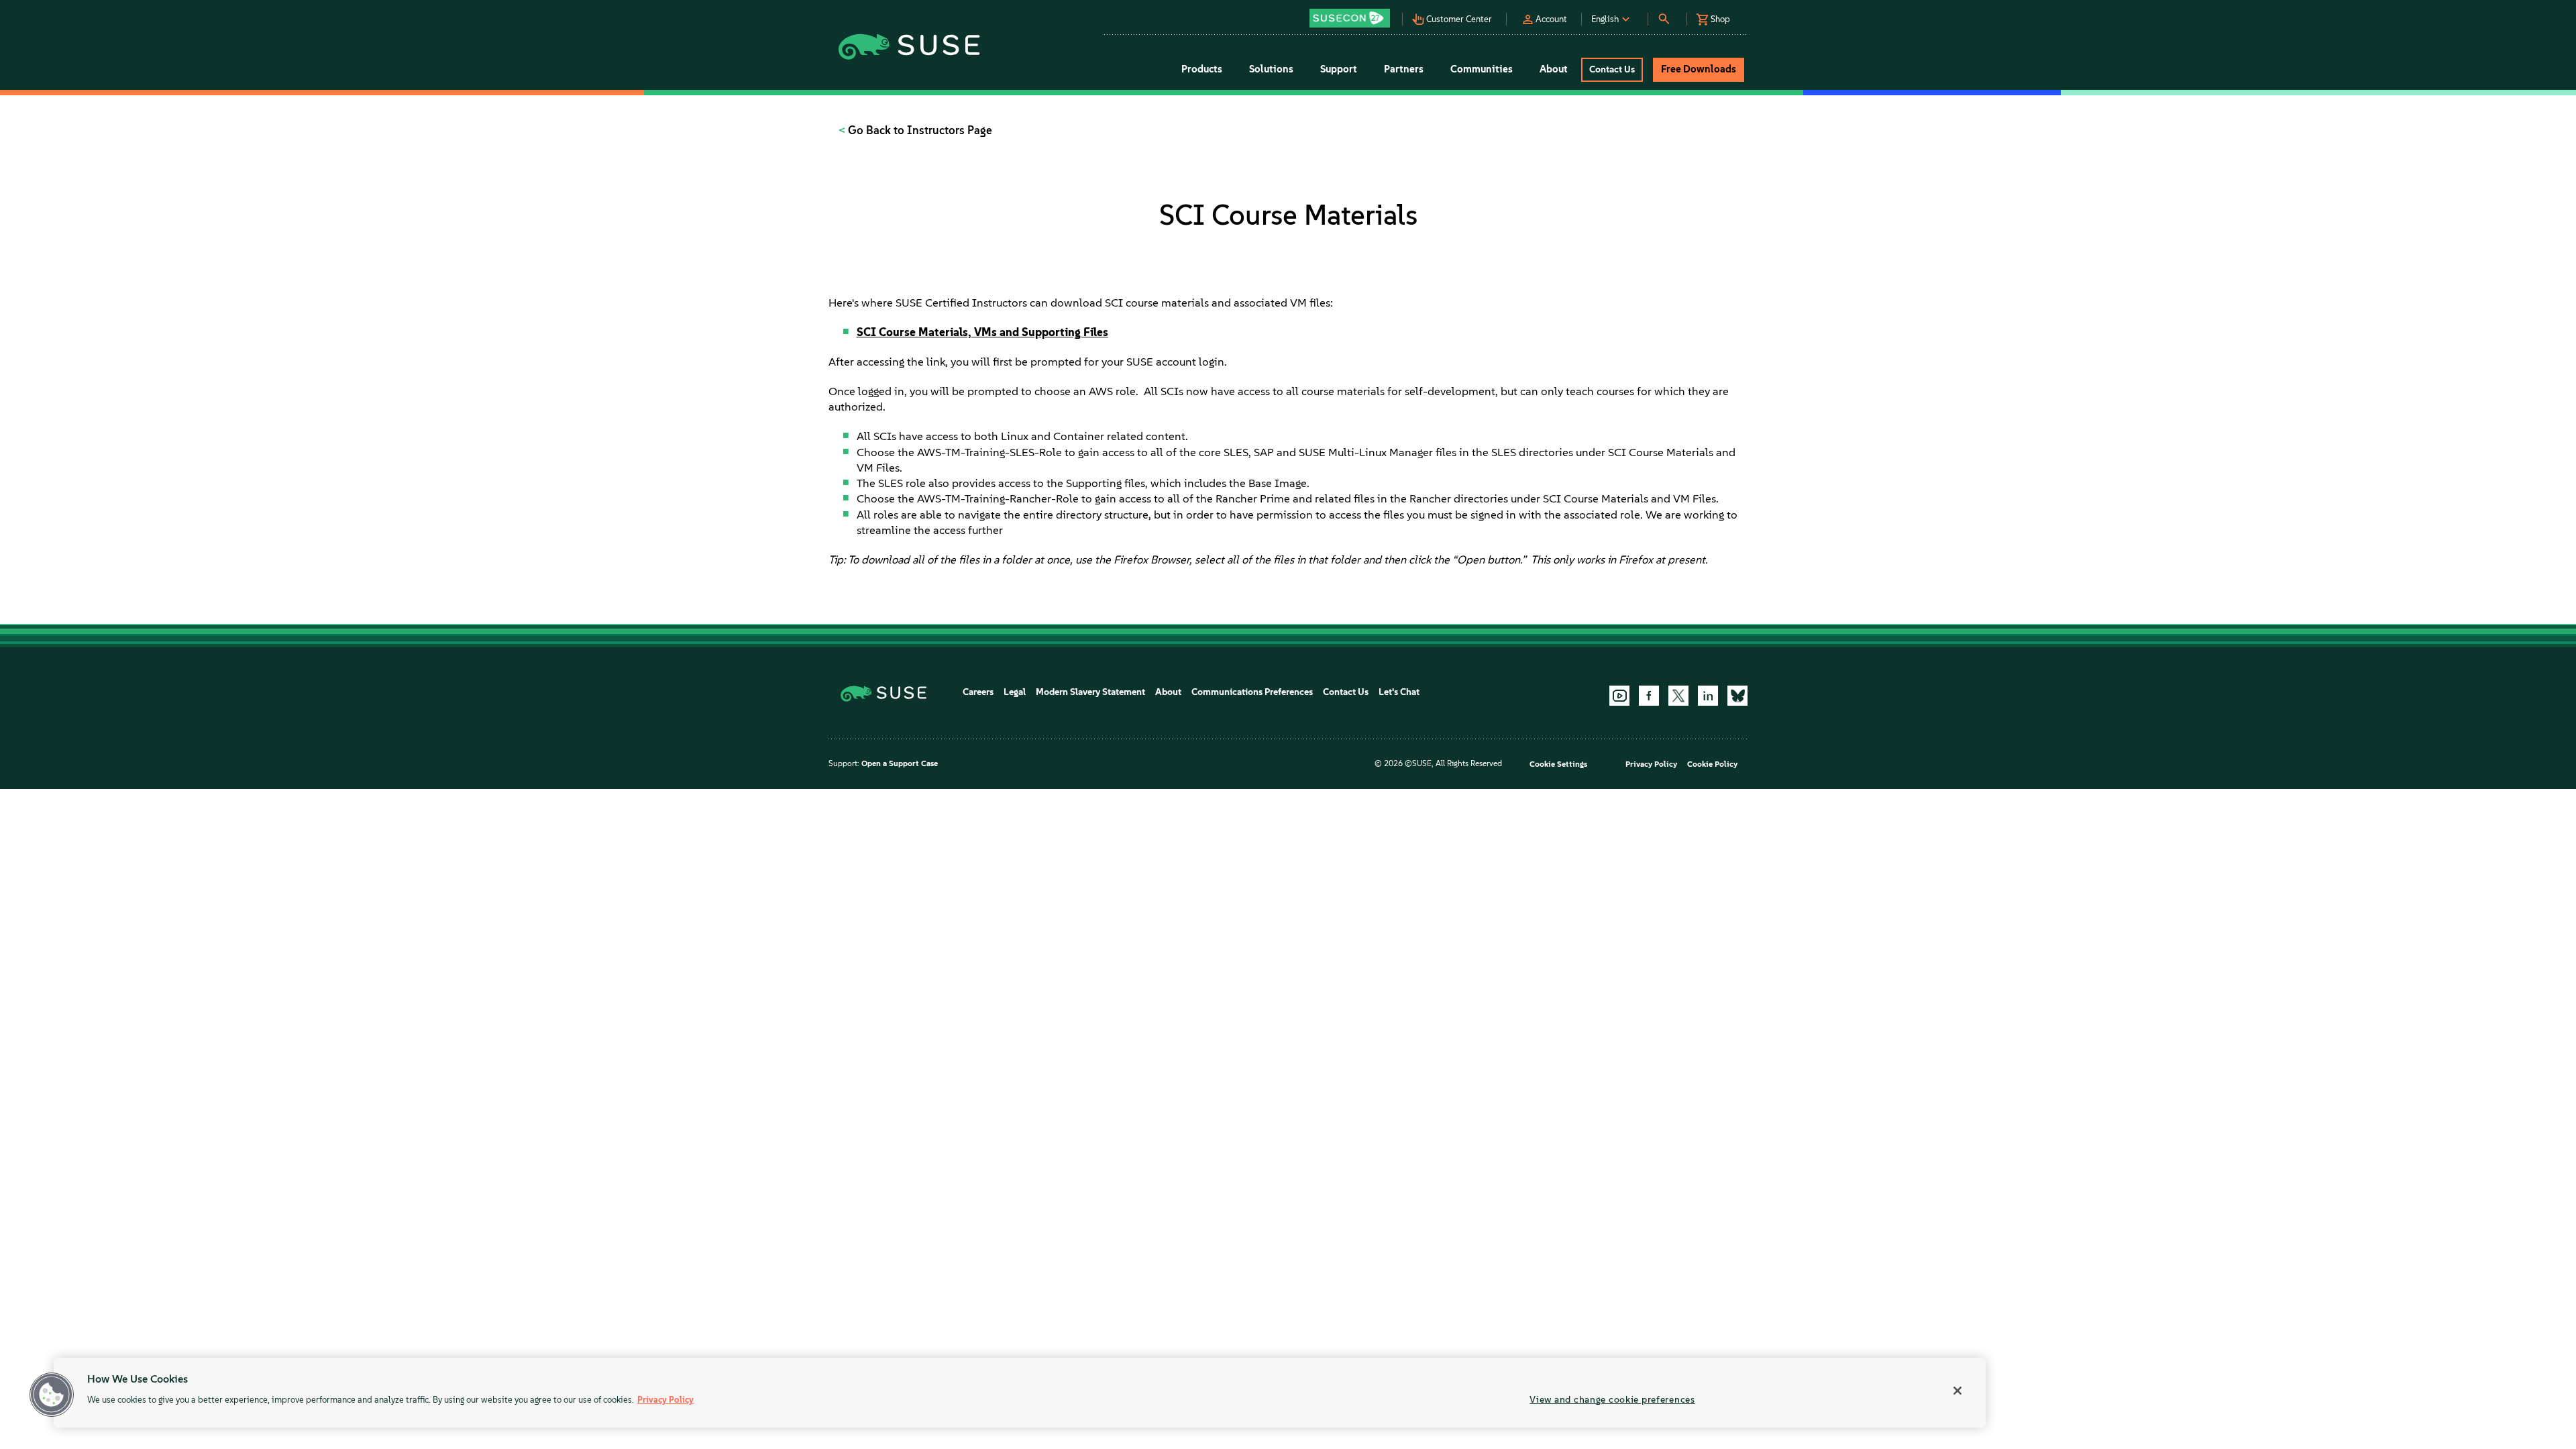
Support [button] (1339, 69)
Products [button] (1202, 69)
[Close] (1957, 1391)
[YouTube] (1619, 696)
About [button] (1554, 69)
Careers (978, 692)
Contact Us (1346, 692)
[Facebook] (1649, 696)
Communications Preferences (1252, 692)
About (1168, 692)
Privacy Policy (1651, 764)
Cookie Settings (1558, 764)
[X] (1678, 696)
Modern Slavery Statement (1090, 692)
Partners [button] (1404, 69)
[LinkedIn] (1708, 696)
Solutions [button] (1271, 69)
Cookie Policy (1712, 764)
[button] (1353, 14)
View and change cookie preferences (1612, 1399)
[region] (1020, 1393)
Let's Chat (1399, 692)
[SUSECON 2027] (1350, 18)
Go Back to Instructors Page (919, 130)
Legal (1015, 692)
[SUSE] (889, 693)
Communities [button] (1482, 69)
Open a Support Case (900, 763)
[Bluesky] (1737, 696)
